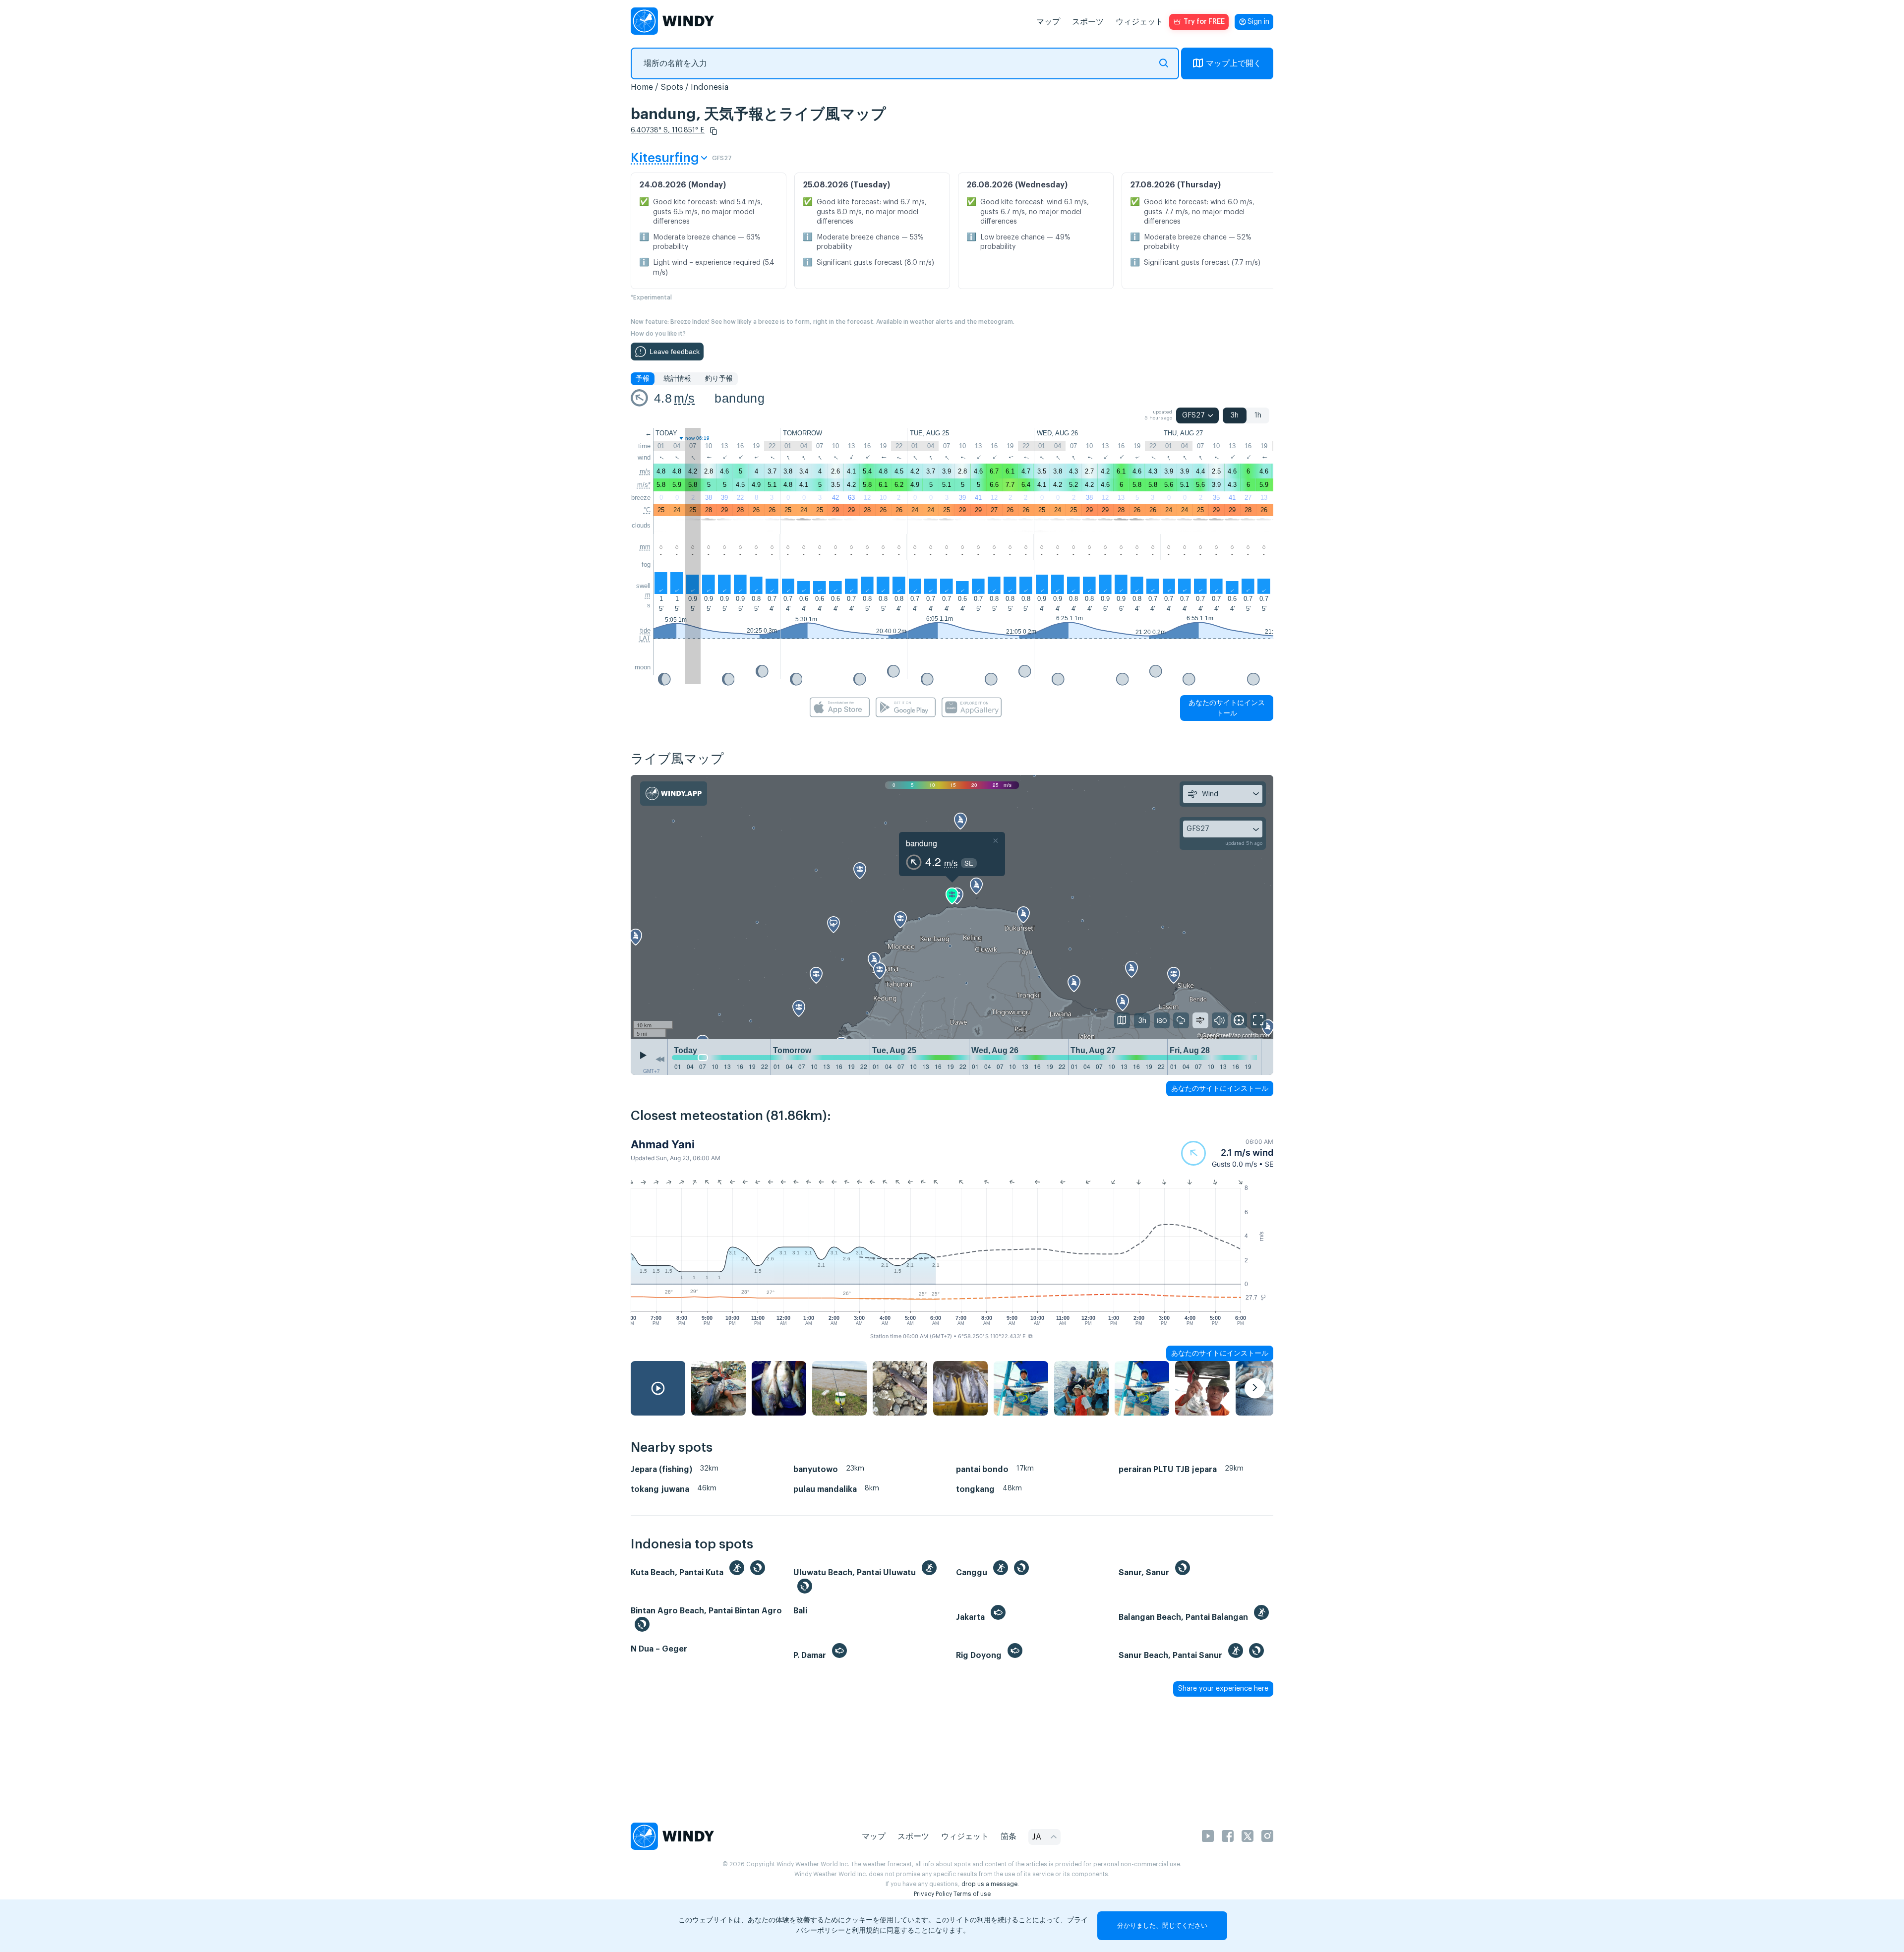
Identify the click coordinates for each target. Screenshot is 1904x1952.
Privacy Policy (933, 1894)
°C (647, 510)
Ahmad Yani (663, 1144)
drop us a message (989, 1884)
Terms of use (972, 1894)
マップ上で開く (1234, 63)
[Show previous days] (660, 1060)
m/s (684, 398)
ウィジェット (1139, 22)
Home (642, 87)
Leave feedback (675, 352)
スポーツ (1088, 22)
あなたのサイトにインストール (1227, 708)
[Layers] (1122, 1020)
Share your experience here (1223, 1689)
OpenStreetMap (1221, 1035)
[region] (952, 907)
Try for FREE (1204, 22)
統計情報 (677, 379)
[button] (714, 131)
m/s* (644, 485)
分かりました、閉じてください (1162, 1925)
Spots (672, 87)
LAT (645, 638)
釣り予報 (719, 379)
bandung (740, 398)
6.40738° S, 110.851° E (668, 130)
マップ (1048, 22)
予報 (643, 379)
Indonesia (710, 87)
